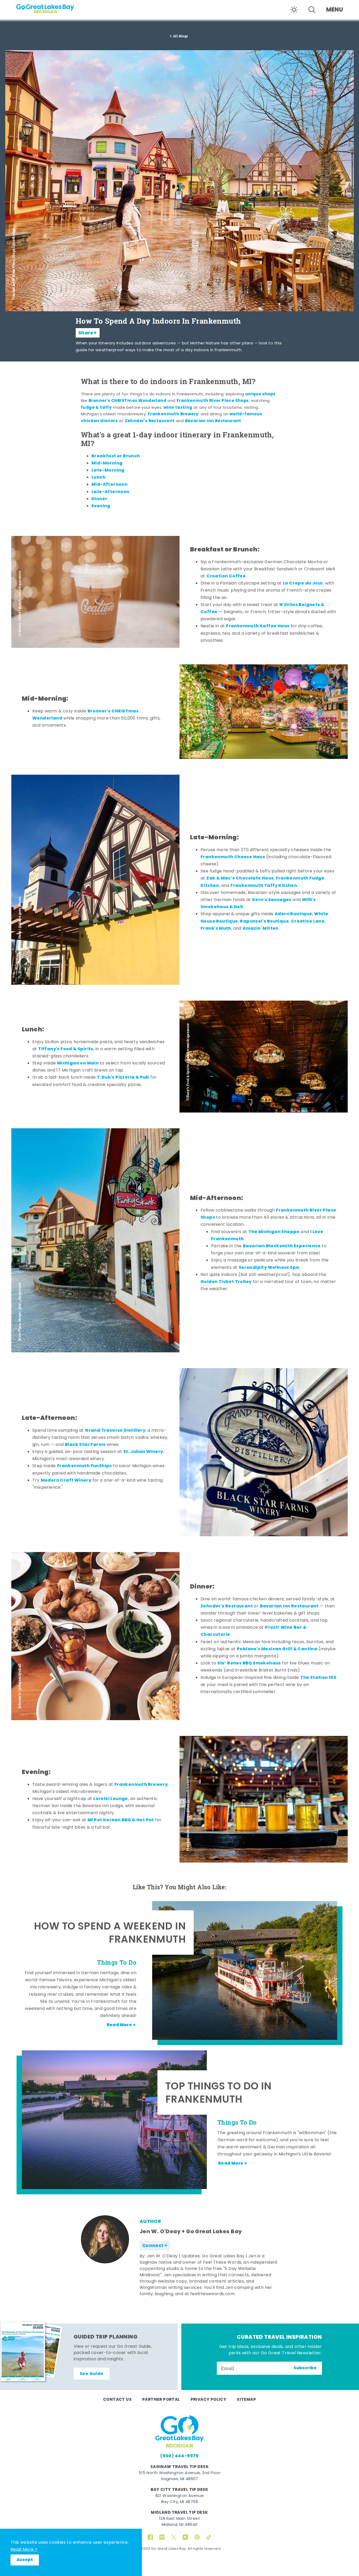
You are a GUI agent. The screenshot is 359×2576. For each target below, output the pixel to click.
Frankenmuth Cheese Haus (233, 857)
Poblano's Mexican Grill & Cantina (277, 1649)
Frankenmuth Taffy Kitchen (264, 886)
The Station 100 (318, 1678)
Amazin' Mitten (261, 929)
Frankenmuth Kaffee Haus (258, 626)
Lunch (98, 478)
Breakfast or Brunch (116, 456)
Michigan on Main (78, 1063)
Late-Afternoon (111, 492)
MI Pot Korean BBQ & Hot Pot (121, 1820)
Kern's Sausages (272, 900)
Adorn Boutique (293, 914)
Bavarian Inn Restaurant (213, 421)
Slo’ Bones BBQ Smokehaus (249, 1663)
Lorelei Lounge (111, 1799)
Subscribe (305, 2368)
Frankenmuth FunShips (84, 1466)
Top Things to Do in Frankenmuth (219, 2094)
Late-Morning (108, 470)
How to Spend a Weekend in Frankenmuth (110, 1934)
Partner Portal (161, 2400)
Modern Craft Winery (66, 1481)
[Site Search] (312, 10)
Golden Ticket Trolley (226, 1282)
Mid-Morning (107, 463)
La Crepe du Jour (303, 583)
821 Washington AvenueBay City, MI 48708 (179, 2499)
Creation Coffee (226, 576)
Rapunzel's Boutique (264, 922)
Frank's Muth (216, 929)
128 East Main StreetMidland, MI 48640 (179, 2522)
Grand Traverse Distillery (115, 1431)
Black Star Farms (85, 1445)
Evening (101, 506)
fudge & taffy (96, 408)
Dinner (99, 499)
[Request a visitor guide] (32, 2351)
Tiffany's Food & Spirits (66, 1049)
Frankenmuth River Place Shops (213, 401)
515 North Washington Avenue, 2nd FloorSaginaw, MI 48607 (179, 2476)
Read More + (24, 2550)
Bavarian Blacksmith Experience (282, 1246)
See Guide (92, 2374)
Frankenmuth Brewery (173, 414)
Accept (25, 2560)
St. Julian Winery (143, 1452)
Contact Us (117, 2400)
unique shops (260, 394)
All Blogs (181, 36)
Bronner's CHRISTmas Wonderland (127, 401)
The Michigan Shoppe (274, 1232)
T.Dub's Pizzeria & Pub (123, 1078)
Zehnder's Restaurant (150, 421)
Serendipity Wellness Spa (269, 1268)
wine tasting (178, 408)
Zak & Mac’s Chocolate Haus (240, 878)
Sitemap (246, 2400)
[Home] (55, 7)
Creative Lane (308, 922)
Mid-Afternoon (109, 485)
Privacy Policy (209, 2400)
